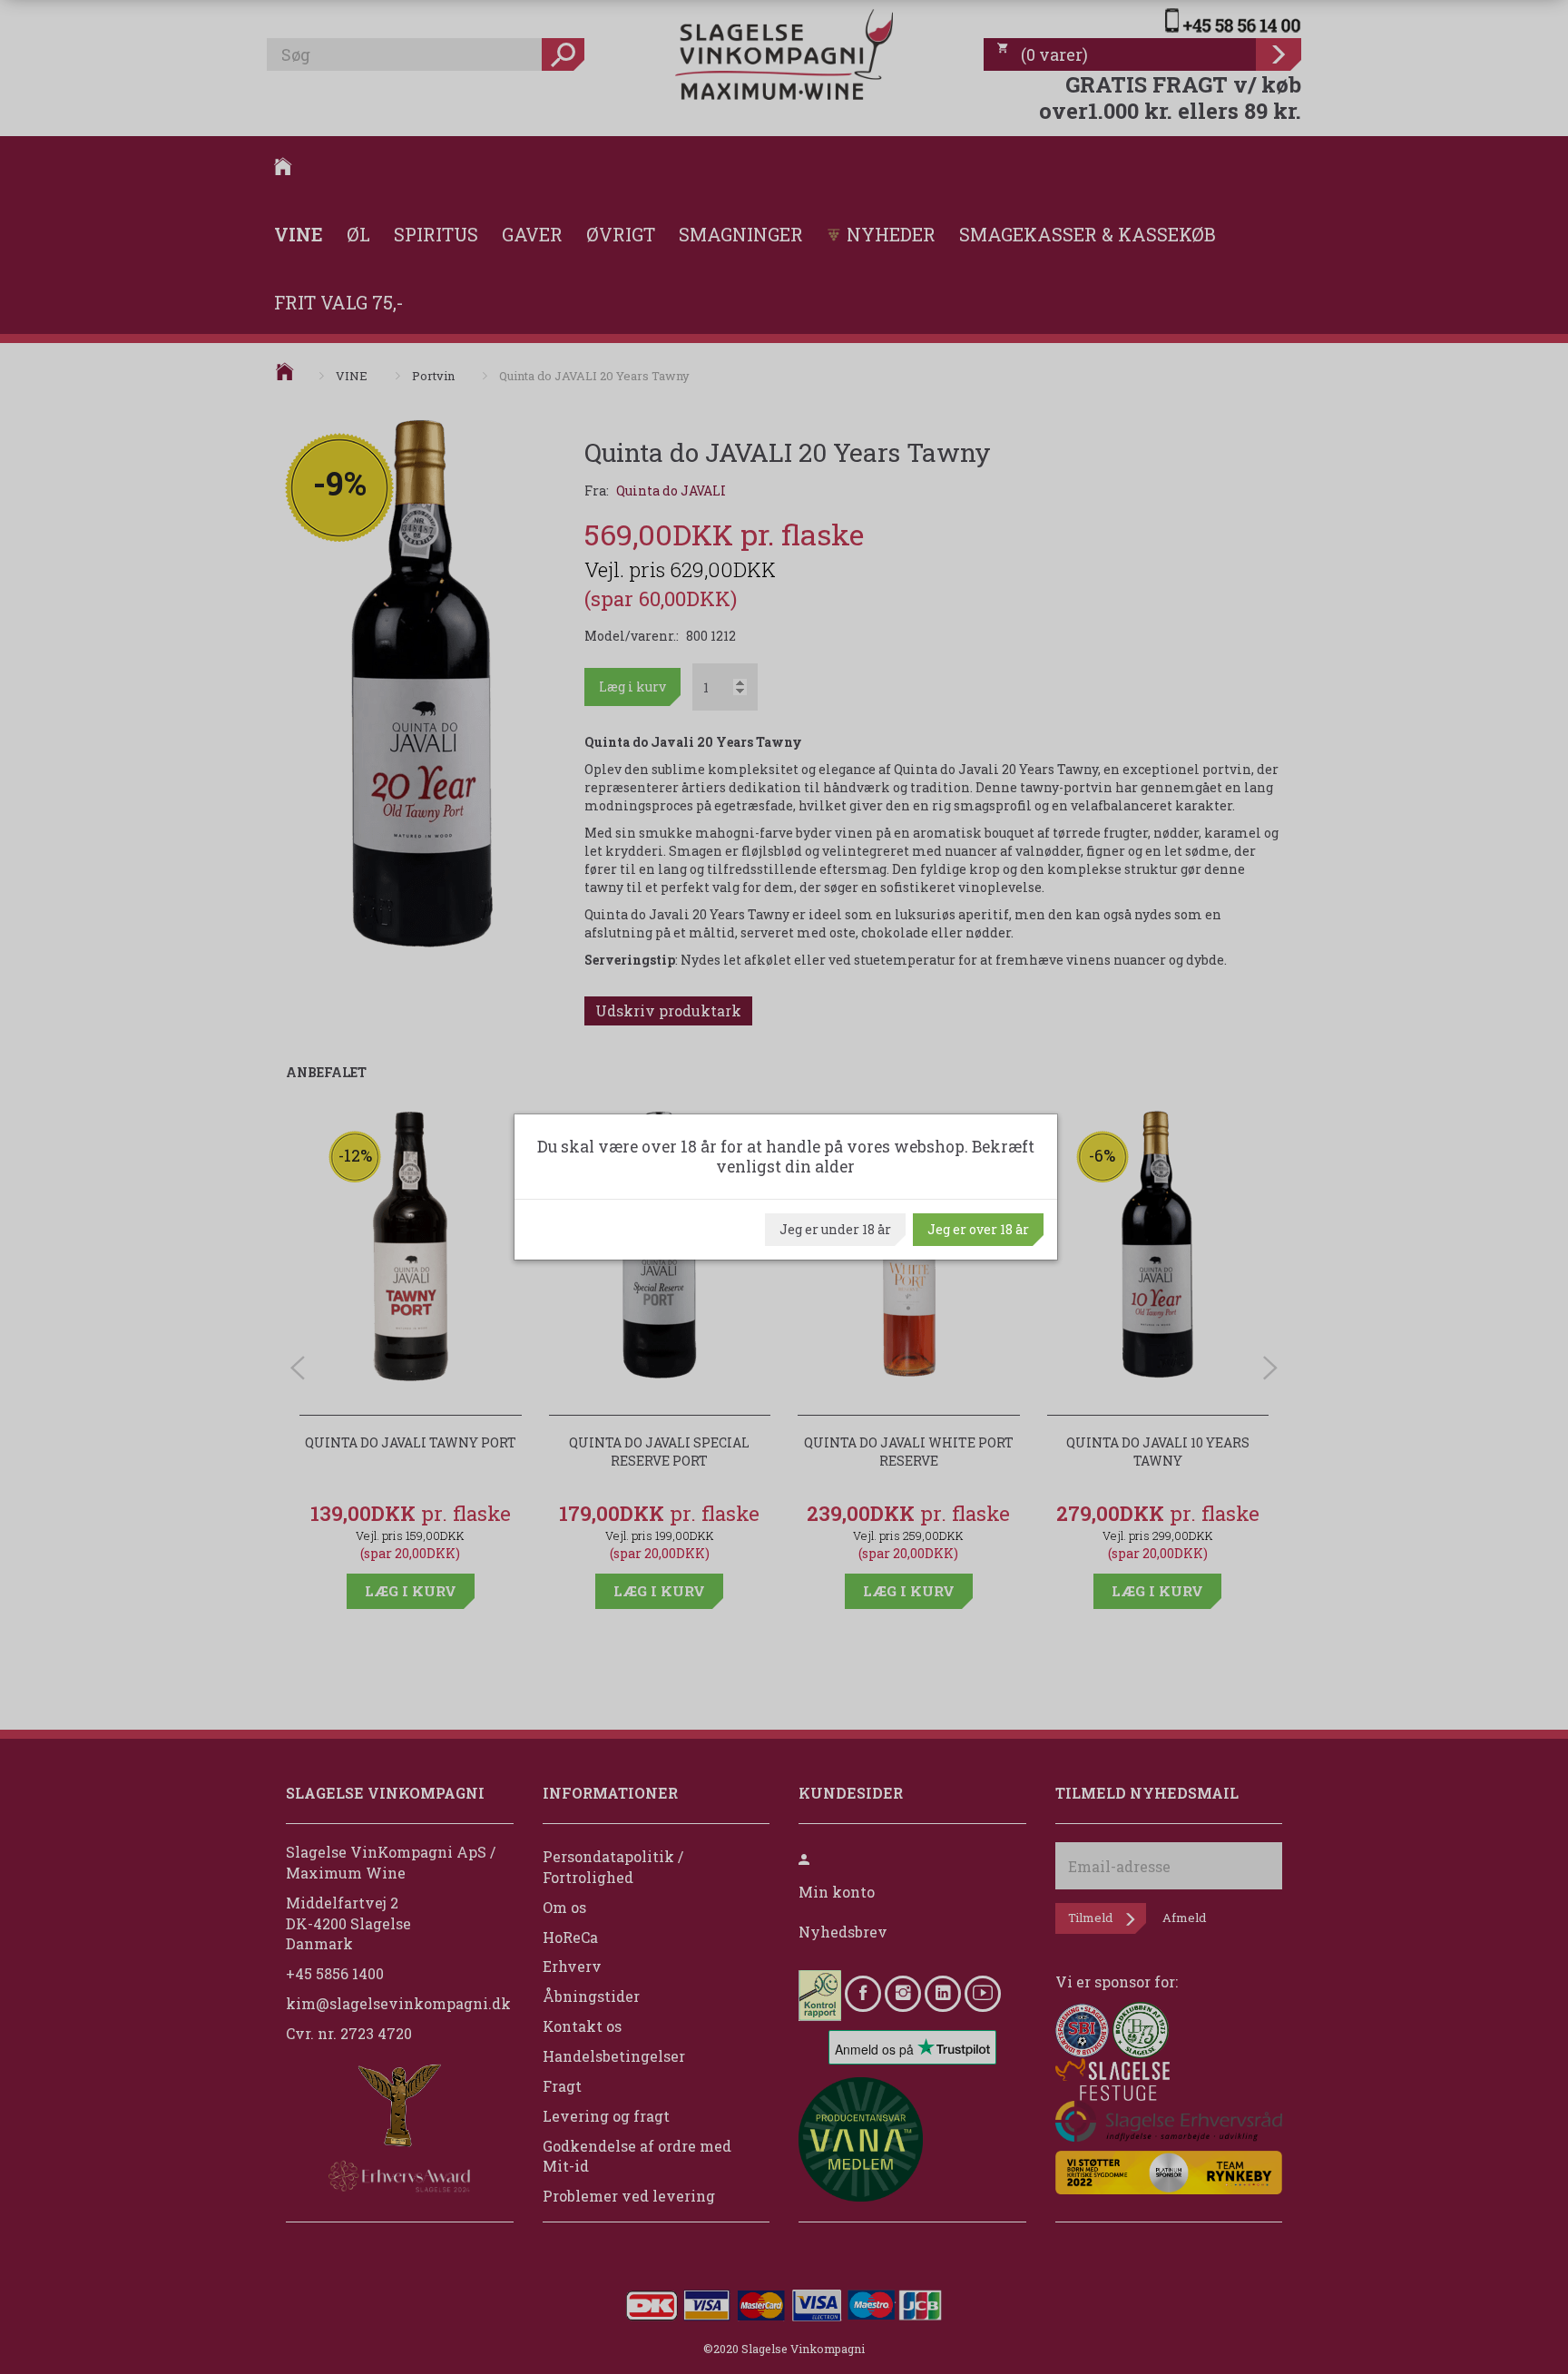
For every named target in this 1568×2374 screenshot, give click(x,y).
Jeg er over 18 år (978, 1229)
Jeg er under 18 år (835, 1229)
